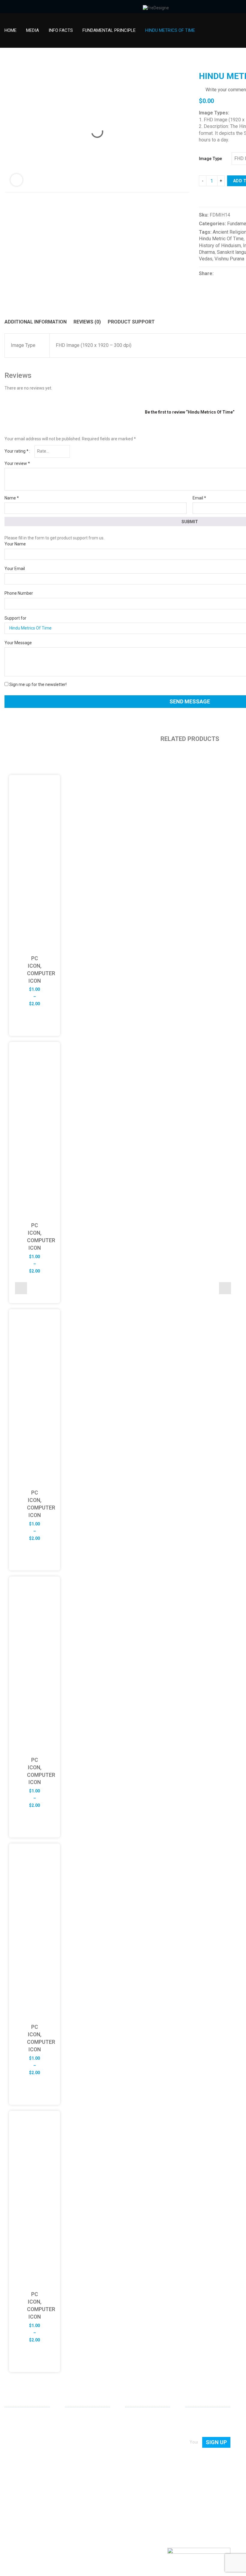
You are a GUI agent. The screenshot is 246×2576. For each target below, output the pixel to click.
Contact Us (135, 2426)
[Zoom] (16, 180)
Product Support (131, 322)
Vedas (206, 259)
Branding (73, 2434)
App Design (76, 2426)
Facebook (19, 2501)
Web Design (76, 2417)
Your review (17, 463)
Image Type (210, 159)
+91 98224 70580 (21, 2490)
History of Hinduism (220, 246)
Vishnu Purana (229, 259)
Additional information (36, 322)
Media (33, 30)
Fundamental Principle (109, 30)
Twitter (28, 2501)
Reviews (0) (87, 322)
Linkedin (9, 2501)
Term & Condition (141, 2460)
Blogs (130, 2443)
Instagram (38, 2501)
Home (10, 30)
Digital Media (77, 2443)
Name (12, 498)
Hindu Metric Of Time (221, 239)
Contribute (135, 2434)
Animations (76, 2451)
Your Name (15, 544)
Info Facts (61, 30)
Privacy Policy (138, 2451)
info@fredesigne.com (25, 2481)
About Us (134, 2417)
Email (199, 498)
